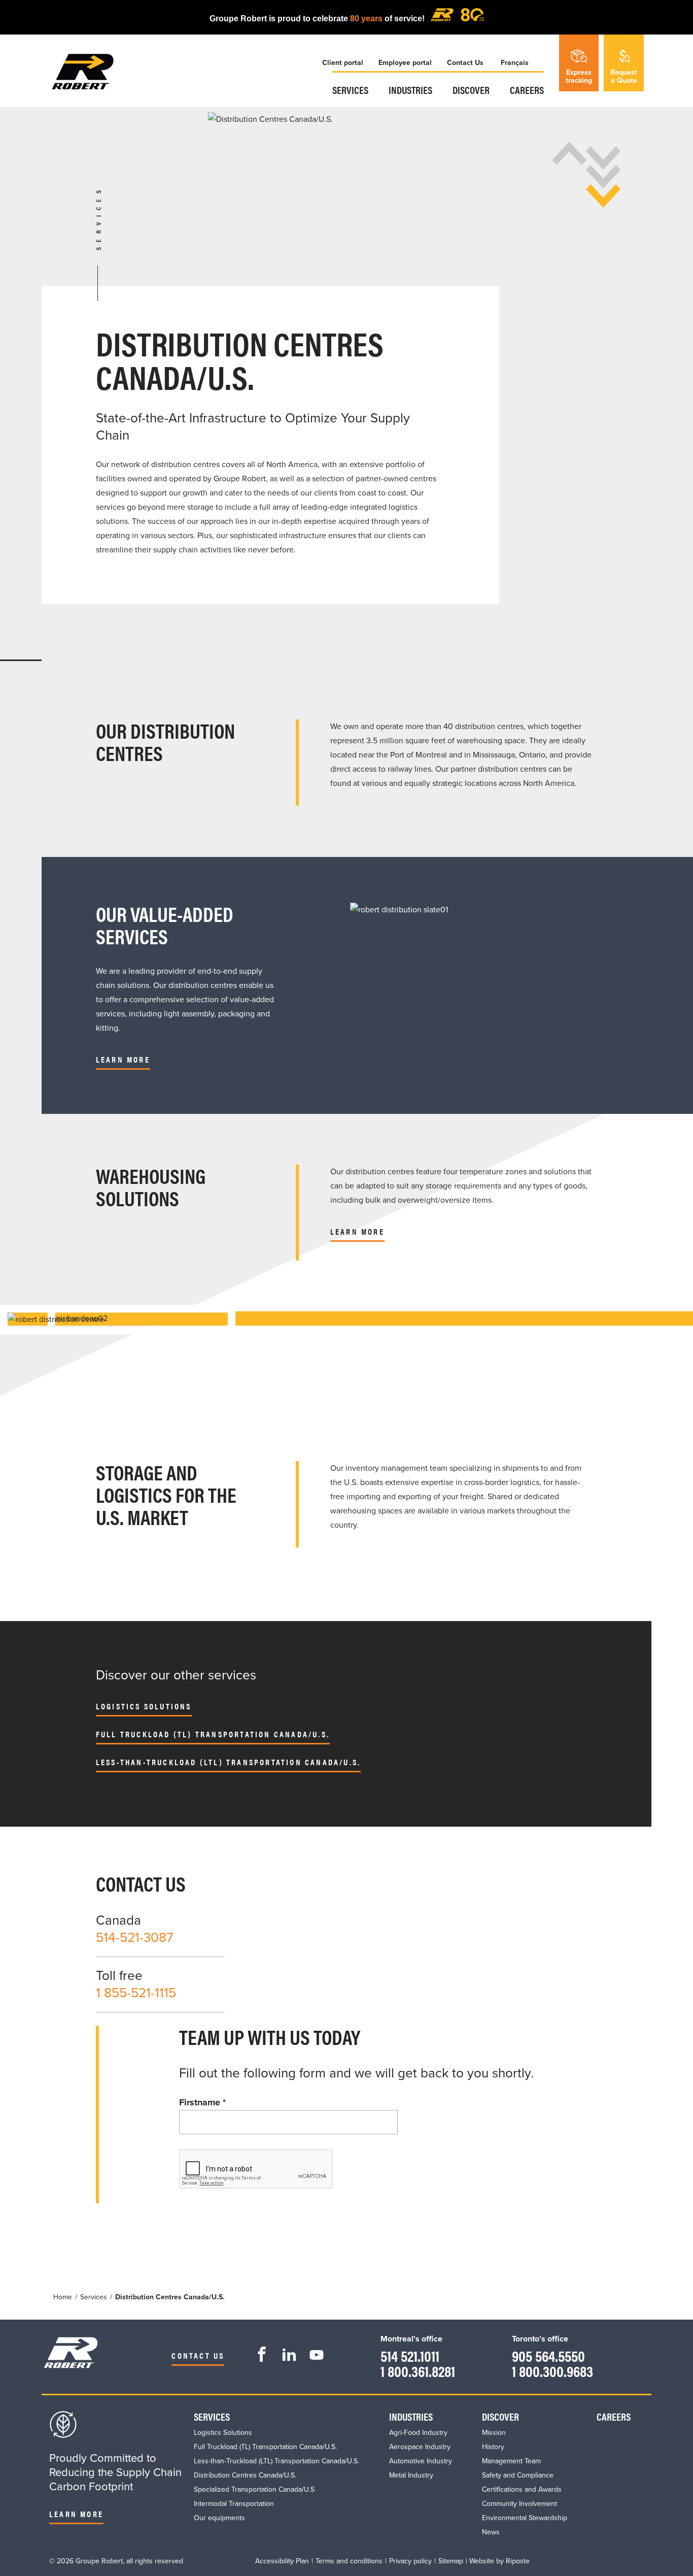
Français (515, 63)
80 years (366, 19)
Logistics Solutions (144, 1706)
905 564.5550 (548, 2355)
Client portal (343, 63)
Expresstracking (579, 76)
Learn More (123, 1059)
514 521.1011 (410, 2355)
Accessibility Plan (282, 2561)
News (491, 2532)
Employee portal (405, 63)
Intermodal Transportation (234, 2504)
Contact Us (465, 63)
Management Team (511, 2461)
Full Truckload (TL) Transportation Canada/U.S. (213, 1734)
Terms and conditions (349, 2561)
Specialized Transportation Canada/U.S (254, 2489)
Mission (494, 2433)
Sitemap (451, 2561)
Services (350, 90)
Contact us (198, 2355)
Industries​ (410, 90)
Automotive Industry (421, 2461)
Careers (527, 90)
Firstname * (202, 2102)
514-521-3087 (134, 1938)
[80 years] (457, 19)
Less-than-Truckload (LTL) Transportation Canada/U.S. (228, 1762)
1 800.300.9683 (552, 2371)
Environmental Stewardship (525, 2518)
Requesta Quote (624, 76)
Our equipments (219, 2518)
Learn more (357, 1231)
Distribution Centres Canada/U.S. (245, 2475)
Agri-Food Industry (418, 2433)
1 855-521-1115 (136, 1993)
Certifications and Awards (522, 2489)
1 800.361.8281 (418, 2371)
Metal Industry (411, 2475)
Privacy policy (410, 2561)
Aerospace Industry (420, 2447)
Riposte (518, 2561)
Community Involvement (519, 2504)
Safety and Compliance (518, 2475)
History (493, 2447)
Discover (471, 90)
